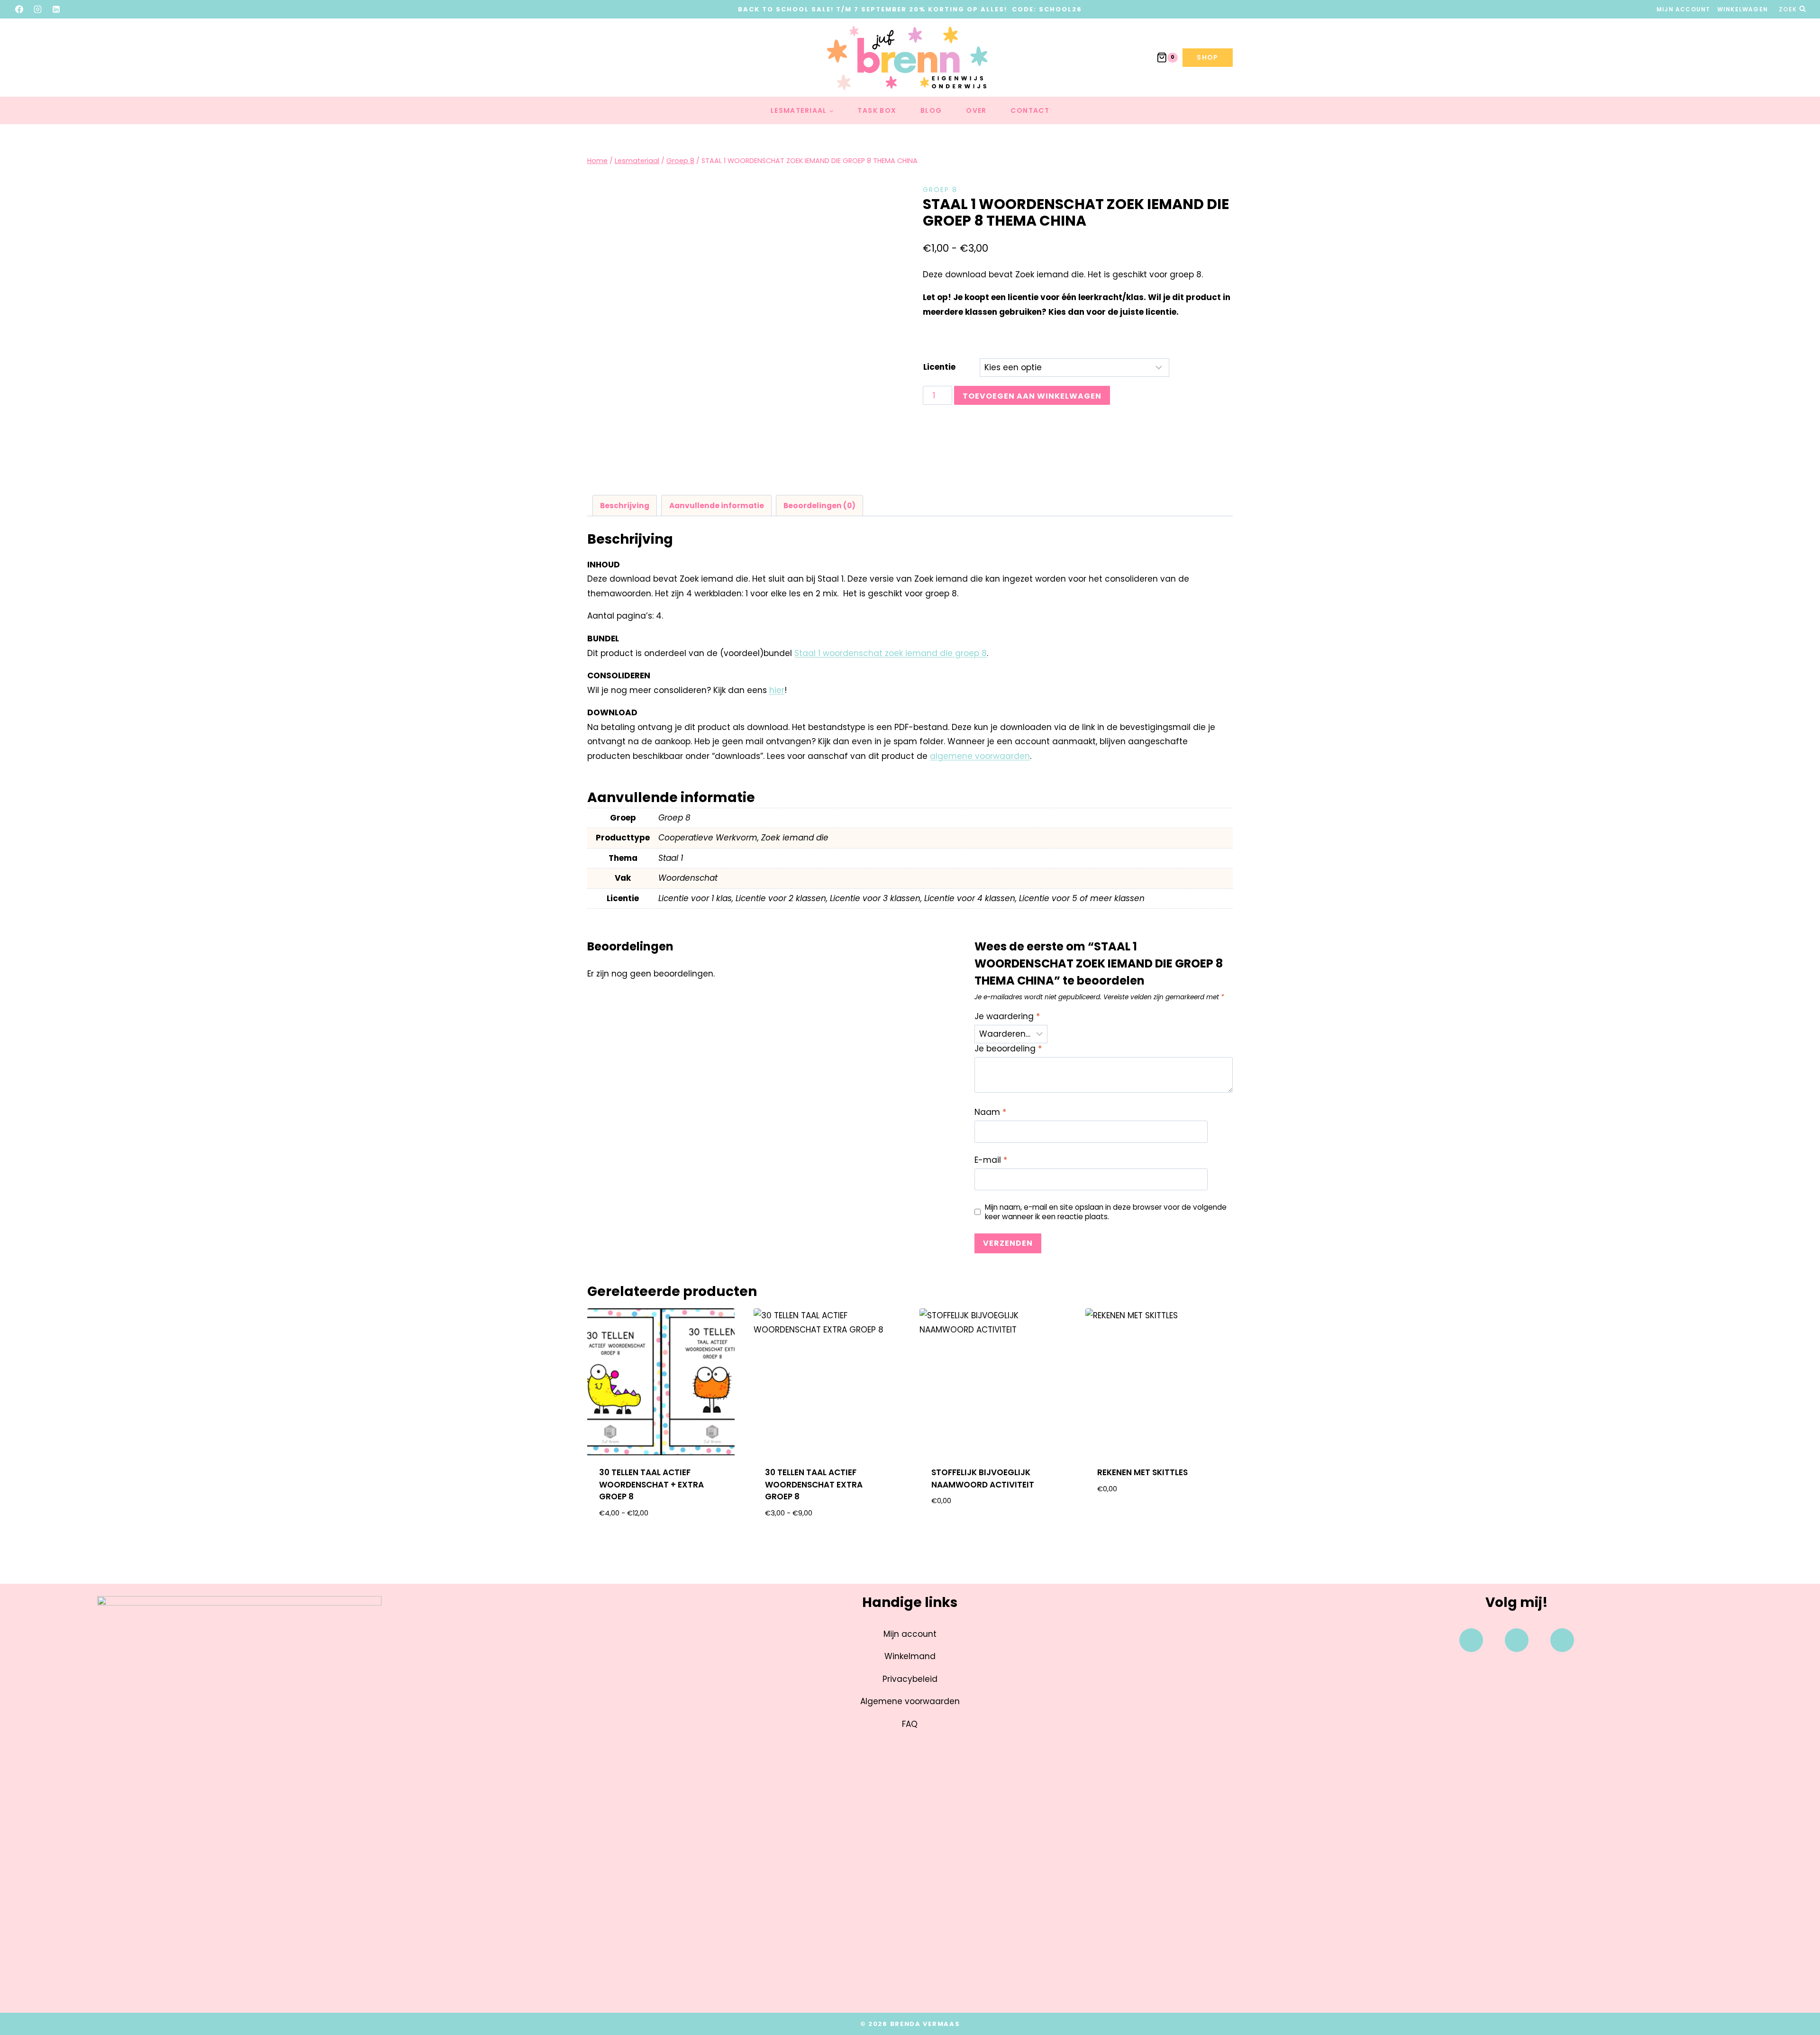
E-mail (991, 1160)
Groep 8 (940, 190)
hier (777, 690)
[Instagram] (38, 9)
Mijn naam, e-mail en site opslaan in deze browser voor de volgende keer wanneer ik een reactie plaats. (1106, 1212)
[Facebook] (19, 9)
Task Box (877, 110)
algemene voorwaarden (980, 756)
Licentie (939, 367)
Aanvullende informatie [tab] (717, 506)
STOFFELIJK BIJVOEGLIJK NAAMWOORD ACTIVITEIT (983, 1478)
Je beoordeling (1008, 1049)
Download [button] (993, 1531)
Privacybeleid (910, 1679)
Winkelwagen (1743, 9)
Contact (1030, 110)
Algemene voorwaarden (910, 1701)
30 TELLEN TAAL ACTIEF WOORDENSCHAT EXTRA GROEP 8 (814, 1484)
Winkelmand (910, 1656)
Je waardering (1007, 1017)
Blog (931, 110)
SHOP (1208, 57)
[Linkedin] (1562, 1640)
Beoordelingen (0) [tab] (819, 506)
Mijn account (1683, 9)
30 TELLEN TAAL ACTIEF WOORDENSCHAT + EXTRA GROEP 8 (651, 1484)
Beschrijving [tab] (625, 506)
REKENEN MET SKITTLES (1142, 1472)
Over (976, 110)
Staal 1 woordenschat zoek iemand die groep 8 (891, 653)
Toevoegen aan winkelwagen (1032, 396)
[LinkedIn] (56, 9)
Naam (990, 1112)
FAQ (910, 1724)
